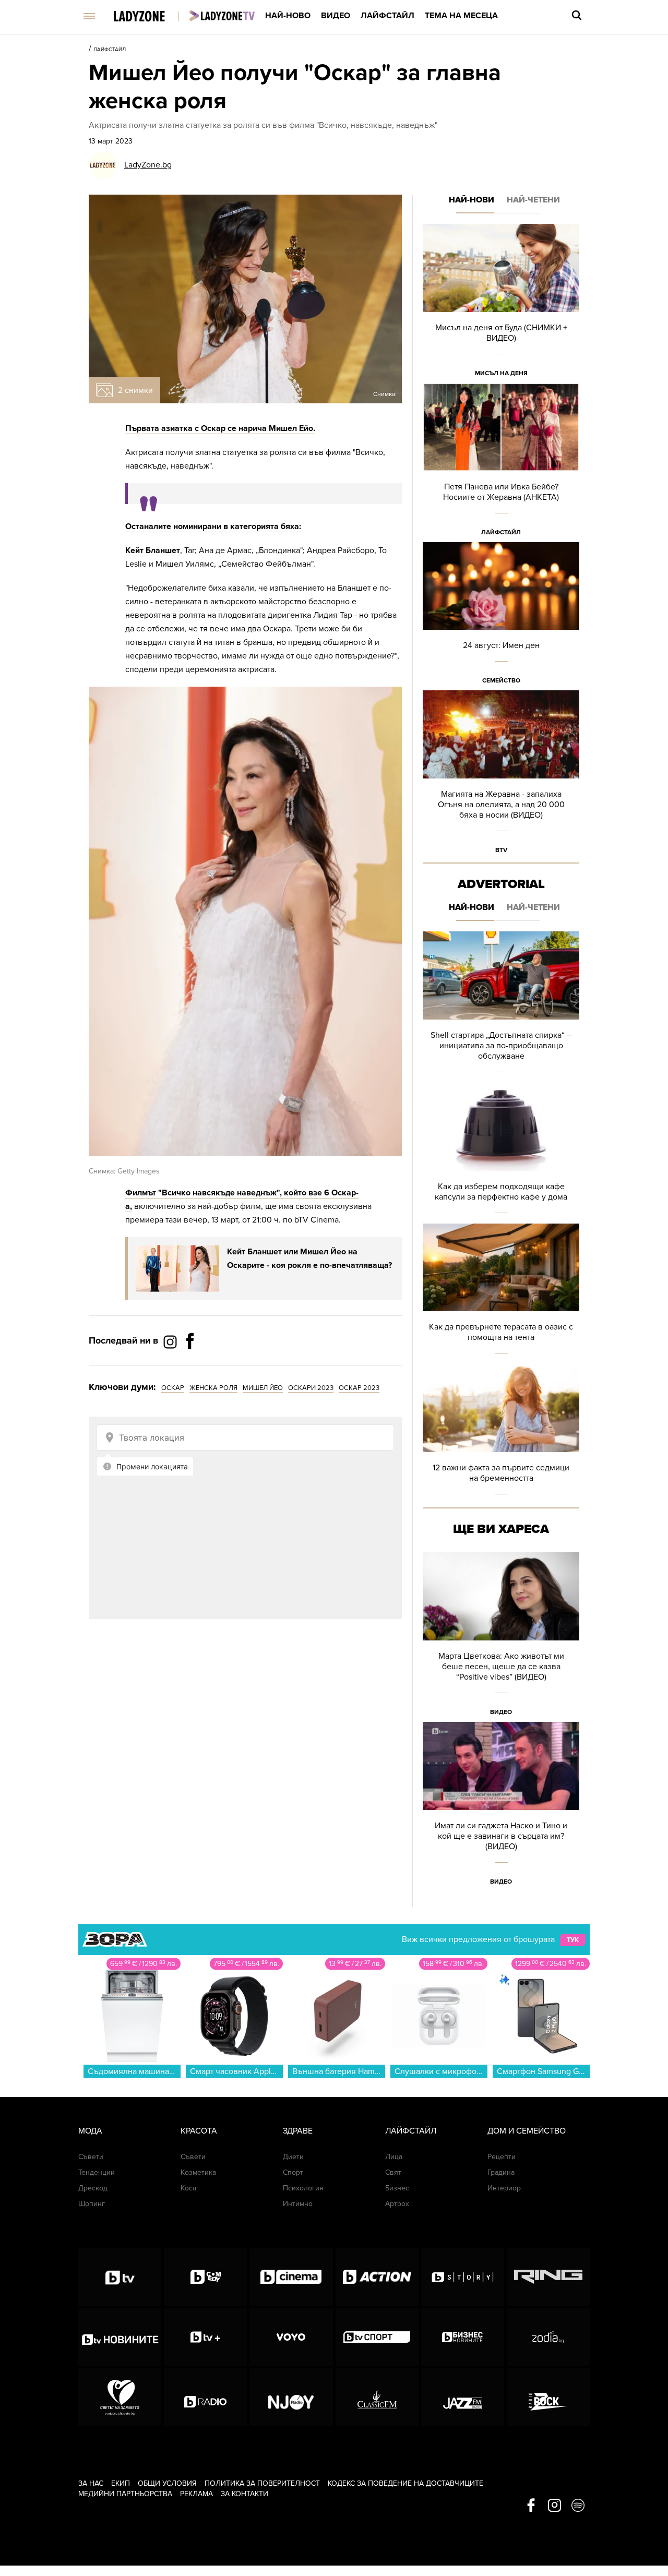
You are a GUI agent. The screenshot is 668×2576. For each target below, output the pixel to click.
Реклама (196, 2494)
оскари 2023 (311, 1388)
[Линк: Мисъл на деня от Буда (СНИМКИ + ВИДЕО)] (501, 303)
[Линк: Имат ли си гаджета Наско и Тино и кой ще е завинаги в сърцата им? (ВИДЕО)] (501, 1807)
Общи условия (167, 2483)
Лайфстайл (387, 16)
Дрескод (93, 2188)
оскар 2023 (359, 1388)
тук (573, 1940)
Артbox (397, 2204)
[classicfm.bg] (377, 2397)
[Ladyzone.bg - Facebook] (190, 1364)
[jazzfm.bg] (463, 2397)
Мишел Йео (263, 1388)
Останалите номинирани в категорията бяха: (214, 526)
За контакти (244, 2494)
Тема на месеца (461, 16)
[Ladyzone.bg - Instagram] (171, 1341)
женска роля (213, 1388)
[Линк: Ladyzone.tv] (222, 16)
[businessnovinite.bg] (463, 2337)
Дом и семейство (527, 2131)
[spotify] (578, 2506)
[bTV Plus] (205, 2337)
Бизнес (397, 2188)
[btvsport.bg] (377, 2337)
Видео (336, 16)
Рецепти (502, 2157)
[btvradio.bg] (205, 2397)
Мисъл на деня (501, 373)
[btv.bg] (120, 2277)
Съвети (91, 2157)
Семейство (501, 680)
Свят (393, 2172)
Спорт (293, 2172)
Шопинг (92, 2204)
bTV (501, 850)
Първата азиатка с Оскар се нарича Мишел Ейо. (220, 428)
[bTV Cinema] (291, 2277)
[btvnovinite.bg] (120, 2337)
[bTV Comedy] (205, 2277)
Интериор (504, 2188)
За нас (91, 2483)
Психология (303, 2188)
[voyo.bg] (291, 2337)
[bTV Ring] (548, 2277)
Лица (394, 2157)
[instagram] (554, 2506)
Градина (501, 2172)
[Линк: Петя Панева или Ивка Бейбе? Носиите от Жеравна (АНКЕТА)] (501, 463)
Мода (90, 2131)
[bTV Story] (463, 2277)
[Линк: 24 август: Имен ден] (501, 616)
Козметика (198, 2172)
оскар (173, 1388)
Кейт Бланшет (153, 550)
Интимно (298, 2204)
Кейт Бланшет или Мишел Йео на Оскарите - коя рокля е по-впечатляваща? (309, 1259)
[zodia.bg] (548, 2337)
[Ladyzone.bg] (150, 17)
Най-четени (533, 200)
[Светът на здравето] (120, 2397)
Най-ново (288, 16)
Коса (188, 2188)
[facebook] (531, 2506)
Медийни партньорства (125, 2494)
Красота (199, 2131)
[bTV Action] (377, 2277)
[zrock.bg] (548, 2397)
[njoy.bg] (291, 2397)
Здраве (298, 2131)
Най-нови (472, 200)
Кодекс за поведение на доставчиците (405, 2483)
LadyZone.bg (148, 165)
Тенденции (97, 2172)
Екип (121, 2483)
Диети (293, 2157)
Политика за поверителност (262, 2483)
